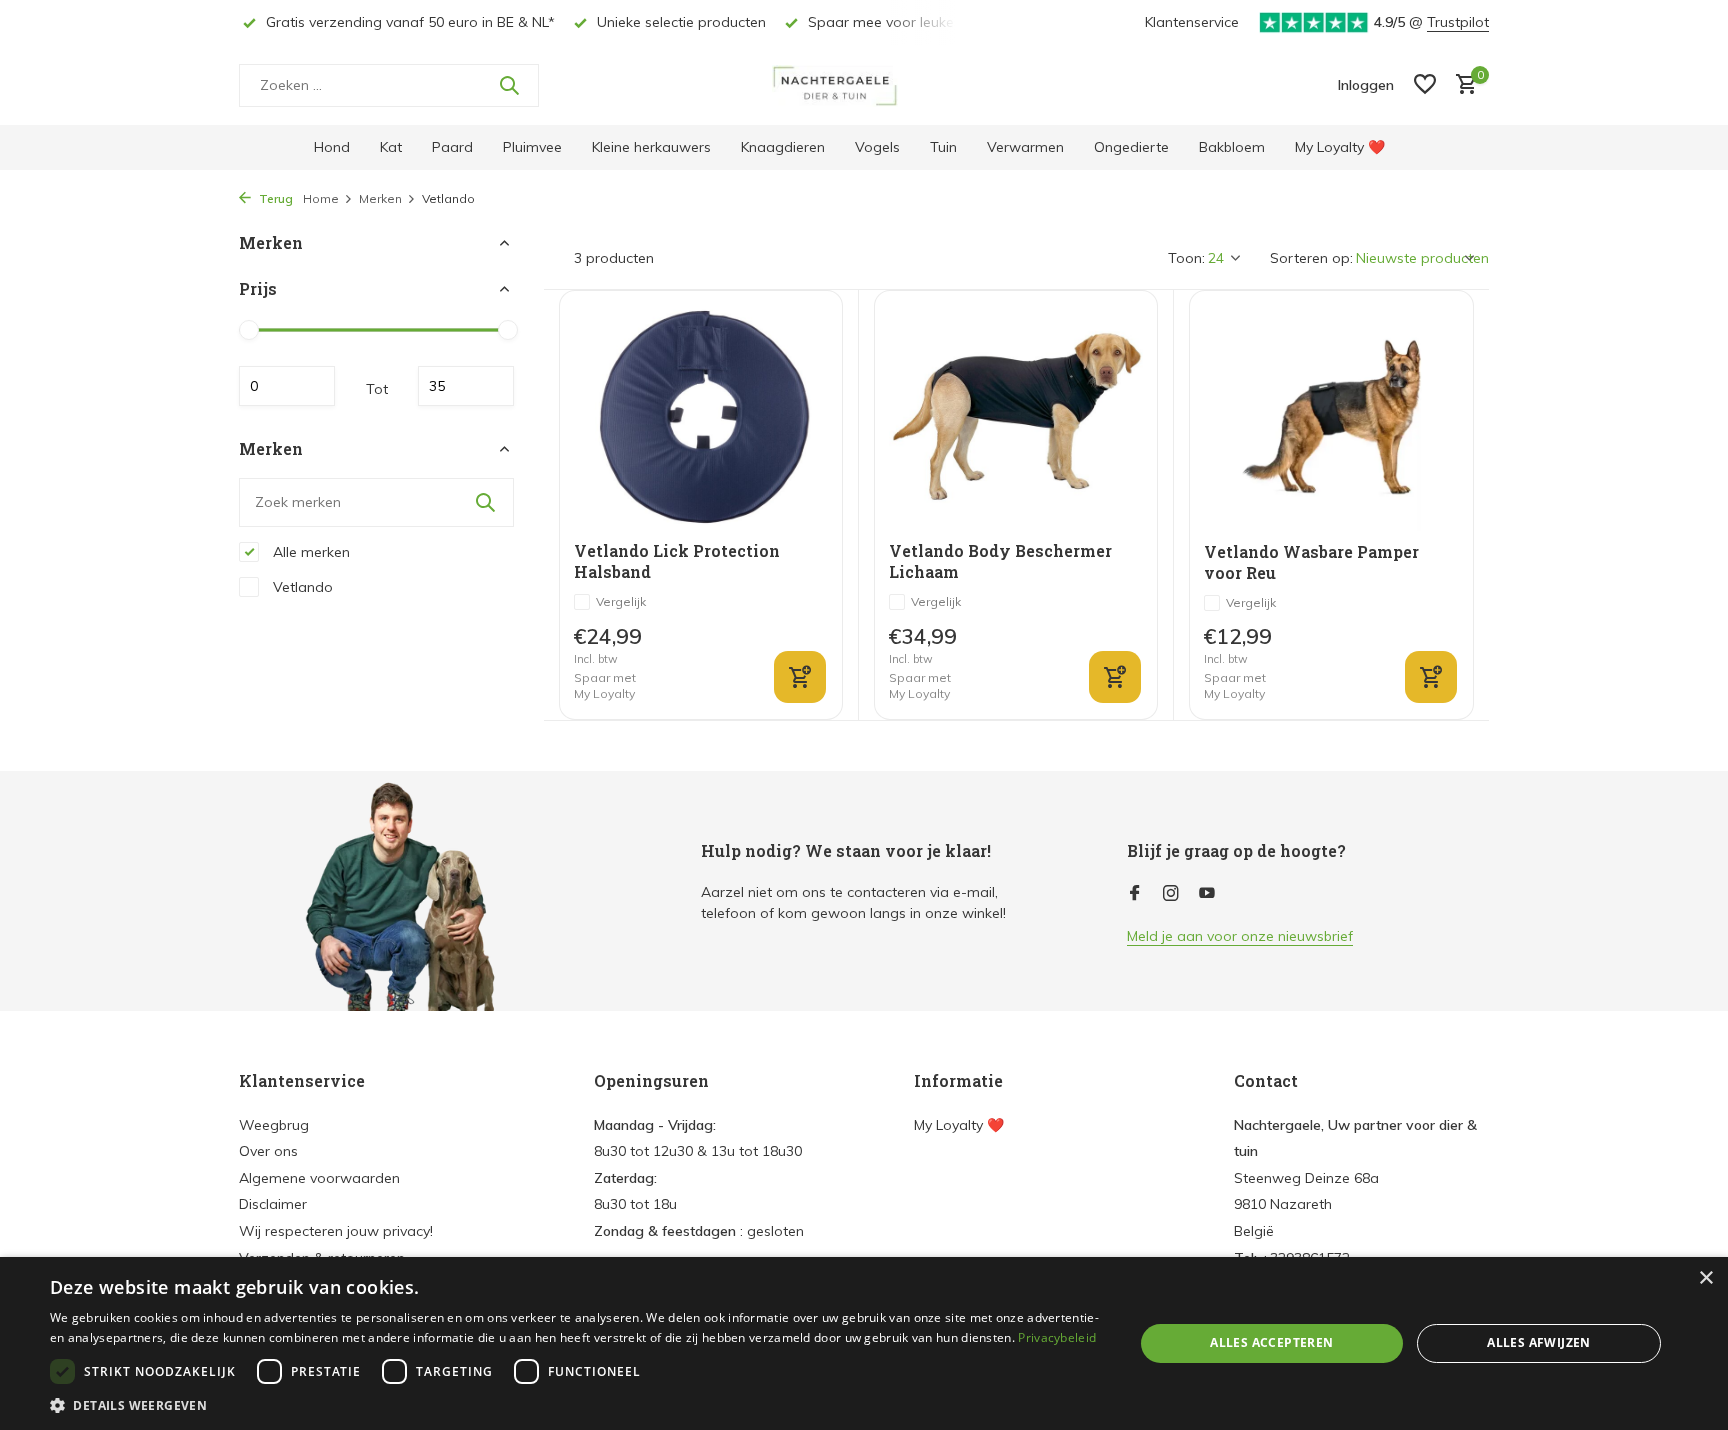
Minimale (287, 386)
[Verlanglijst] (1425, 85)
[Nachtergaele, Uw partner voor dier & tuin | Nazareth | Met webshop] (863, 85)
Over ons (268, 1151)
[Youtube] (1207, 894)
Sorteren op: (1311, 258)
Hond (332, 147)
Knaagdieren (783, 147)
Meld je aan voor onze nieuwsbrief (1240, 936)
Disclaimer (273, 1204)
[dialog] (864, 1343)
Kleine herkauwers (651, 147)
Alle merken (309, 551)
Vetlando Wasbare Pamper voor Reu (1311, 562)
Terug (274, 198)
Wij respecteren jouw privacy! (336, 1231)
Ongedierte (1131, 147)
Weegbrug (274, 1125)
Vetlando (301, 586)
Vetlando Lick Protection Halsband (677, 561)
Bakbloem (1232, 147)
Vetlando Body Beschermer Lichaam (1000, 561)
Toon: (1186, 258)
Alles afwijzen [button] (1539, 1342)
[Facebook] (1135, 894)
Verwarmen (1025, 147)
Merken (380, 198)
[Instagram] (1171, 894)
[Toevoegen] (1115, 677)
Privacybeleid (1057, 1337)
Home (321, 198)
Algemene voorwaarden (319, 1178)
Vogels (877, 147)
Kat (391, 147)
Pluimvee (532, 147)
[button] (576, 1405)
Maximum (466, 386)
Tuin (943, 147)
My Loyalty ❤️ (1340, 147)
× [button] (1705, 1278)
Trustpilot (1458, 22)
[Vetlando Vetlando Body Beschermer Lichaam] (1016, 416)
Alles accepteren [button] (1271, 1342)
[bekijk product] (800, 677)
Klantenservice (1192, 22)
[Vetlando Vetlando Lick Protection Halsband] (701, 416)
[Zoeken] (509, 85)
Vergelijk (621, 601)
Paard (452, 147)
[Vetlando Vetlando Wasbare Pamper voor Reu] (1331, 417)
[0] (1461, 85)
